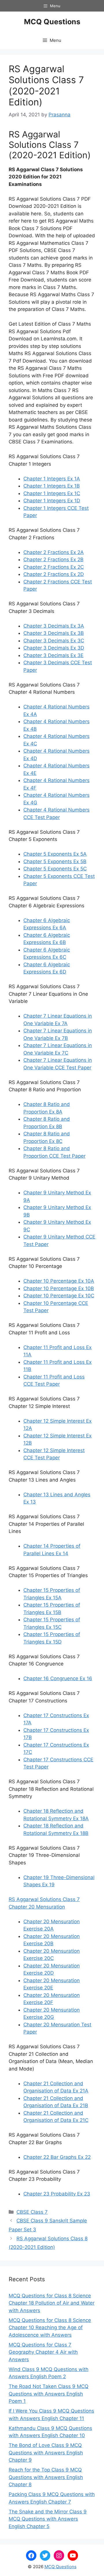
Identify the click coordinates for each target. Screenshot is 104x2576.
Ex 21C (81, 2120)
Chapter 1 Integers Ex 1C (52, 493)
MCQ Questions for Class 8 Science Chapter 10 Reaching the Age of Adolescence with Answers (50, 2328)
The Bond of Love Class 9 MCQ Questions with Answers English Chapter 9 (46, 2453)
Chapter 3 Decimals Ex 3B (54, 633)
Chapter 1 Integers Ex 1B (52, 486)
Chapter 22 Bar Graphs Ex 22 (57, 2157)
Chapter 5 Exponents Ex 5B (55, 861)
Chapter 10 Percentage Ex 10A (59, 1281)
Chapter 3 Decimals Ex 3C (54, 641)
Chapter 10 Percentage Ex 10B (59, 1288)
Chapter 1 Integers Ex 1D (52, 501)
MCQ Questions (52, 22)
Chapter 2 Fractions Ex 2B (53, 559)
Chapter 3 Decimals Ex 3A (54, 626)
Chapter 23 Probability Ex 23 (57, 2194)
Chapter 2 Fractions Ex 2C (54, 567)
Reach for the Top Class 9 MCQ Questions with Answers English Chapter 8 (46, 2477)
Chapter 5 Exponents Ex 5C (55, 869)
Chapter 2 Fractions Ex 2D (54, 574)
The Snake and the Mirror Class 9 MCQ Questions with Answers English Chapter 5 (48, 2519)
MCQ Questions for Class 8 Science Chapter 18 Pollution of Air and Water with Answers (52, 2303)
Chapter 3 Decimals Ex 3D (54, 648)
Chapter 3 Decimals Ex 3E (53, 655)
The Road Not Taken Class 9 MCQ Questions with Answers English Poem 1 (49, 2394)
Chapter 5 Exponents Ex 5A (55, 854)
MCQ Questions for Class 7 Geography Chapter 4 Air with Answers (43, 2352)
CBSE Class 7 (32, 2212)
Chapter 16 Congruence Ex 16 (58, 1678)
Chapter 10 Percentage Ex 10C (59, 1296)
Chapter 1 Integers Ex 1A (52, 479)
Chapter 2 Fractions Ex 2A (54, 552)
